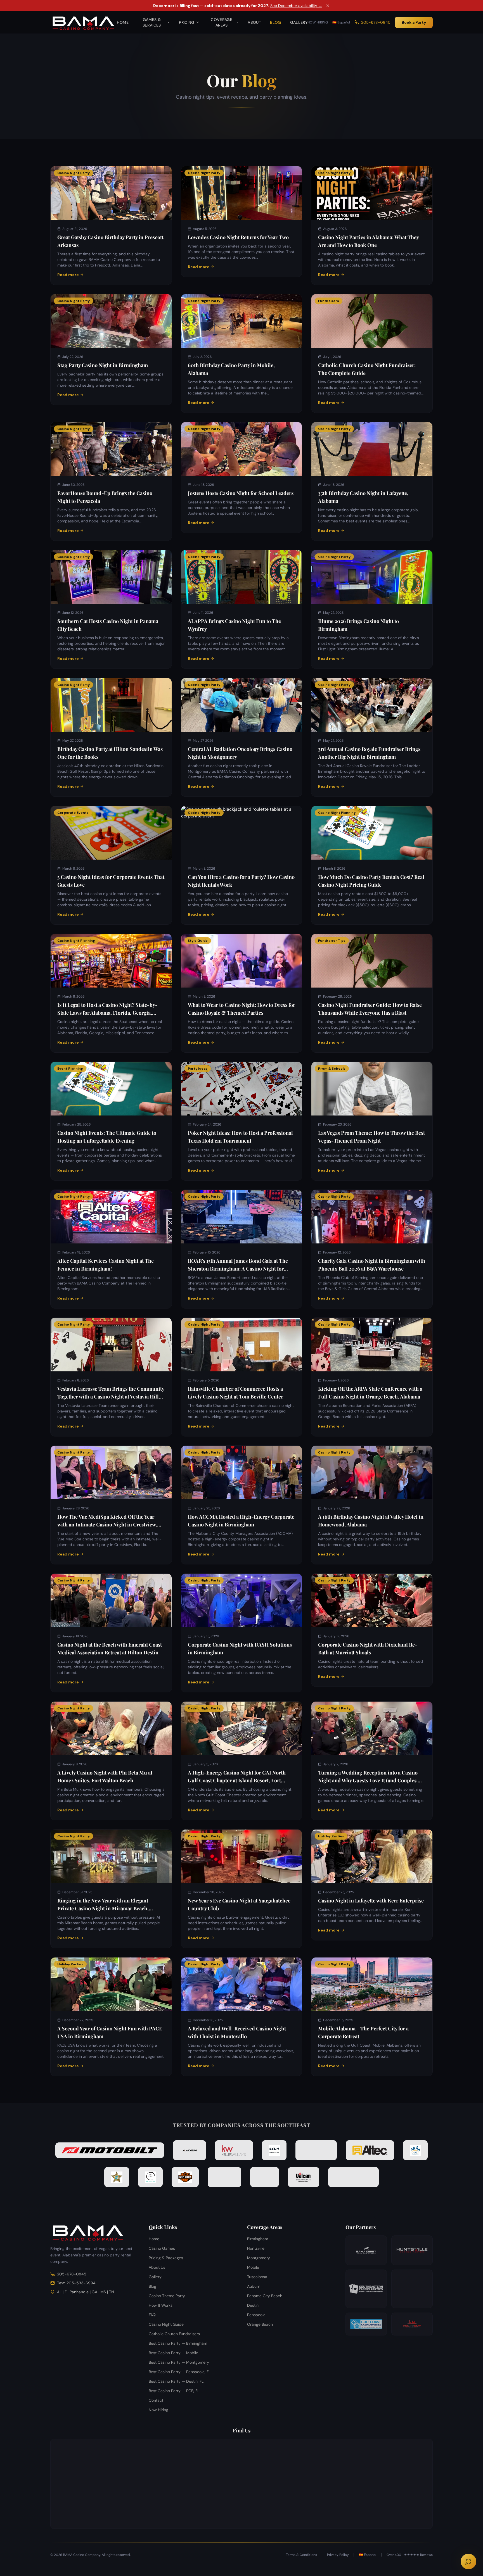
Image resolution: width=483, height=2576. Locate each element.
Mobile (253, 2267)
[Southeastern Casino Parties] (366, 2289)
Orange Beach (260, 2324)
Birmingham (258, 2239)
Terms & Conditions (301, 2555)
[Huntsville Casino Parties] (412, 2250)
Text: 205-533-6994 (76, 2283)
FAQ (152, 2315)
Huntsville (256, 2248)
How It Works (161, 2305)
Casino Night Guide (166, 2324)
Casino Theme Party (167, 2296)
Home (123, 22)
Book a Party (414, 22)
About (254, 22)
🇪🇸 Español (341, 22)
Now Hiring (318, 22)
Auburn (254, 2286)
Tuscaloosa (257, 2277)
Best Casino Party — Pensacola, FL (180, 2372)
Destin (253, 2305)
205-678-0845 (376, 22)
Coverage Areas (222, 22)
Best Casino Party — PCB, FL (174, 2391)
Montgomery (259, 2258)
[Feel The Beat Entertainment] (412, 2324)
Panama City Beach (265, 2296)
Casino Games (162, 2248)
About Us (157, 2267)
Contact (156, 2400)
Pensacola (256, 2315)
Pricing (187, 22)
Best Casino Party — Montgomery (179, 2362)
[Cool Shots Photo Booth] (412, 2289)
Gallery (299, 22)
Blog (275, 22)
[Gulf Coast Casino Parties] (366, 2324)
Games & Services (152, 22)
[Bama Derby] (366, 2250)
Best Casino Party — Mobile (173, 2353)
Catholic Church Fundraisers (174, 2334)
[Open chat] (468, 2561)
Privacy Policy (338, 2555)
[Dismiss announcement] (328, 6)
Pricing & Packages (166, 2258)
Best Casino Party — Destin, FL (176, 2381)
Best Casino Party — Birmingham (178, 2343)
